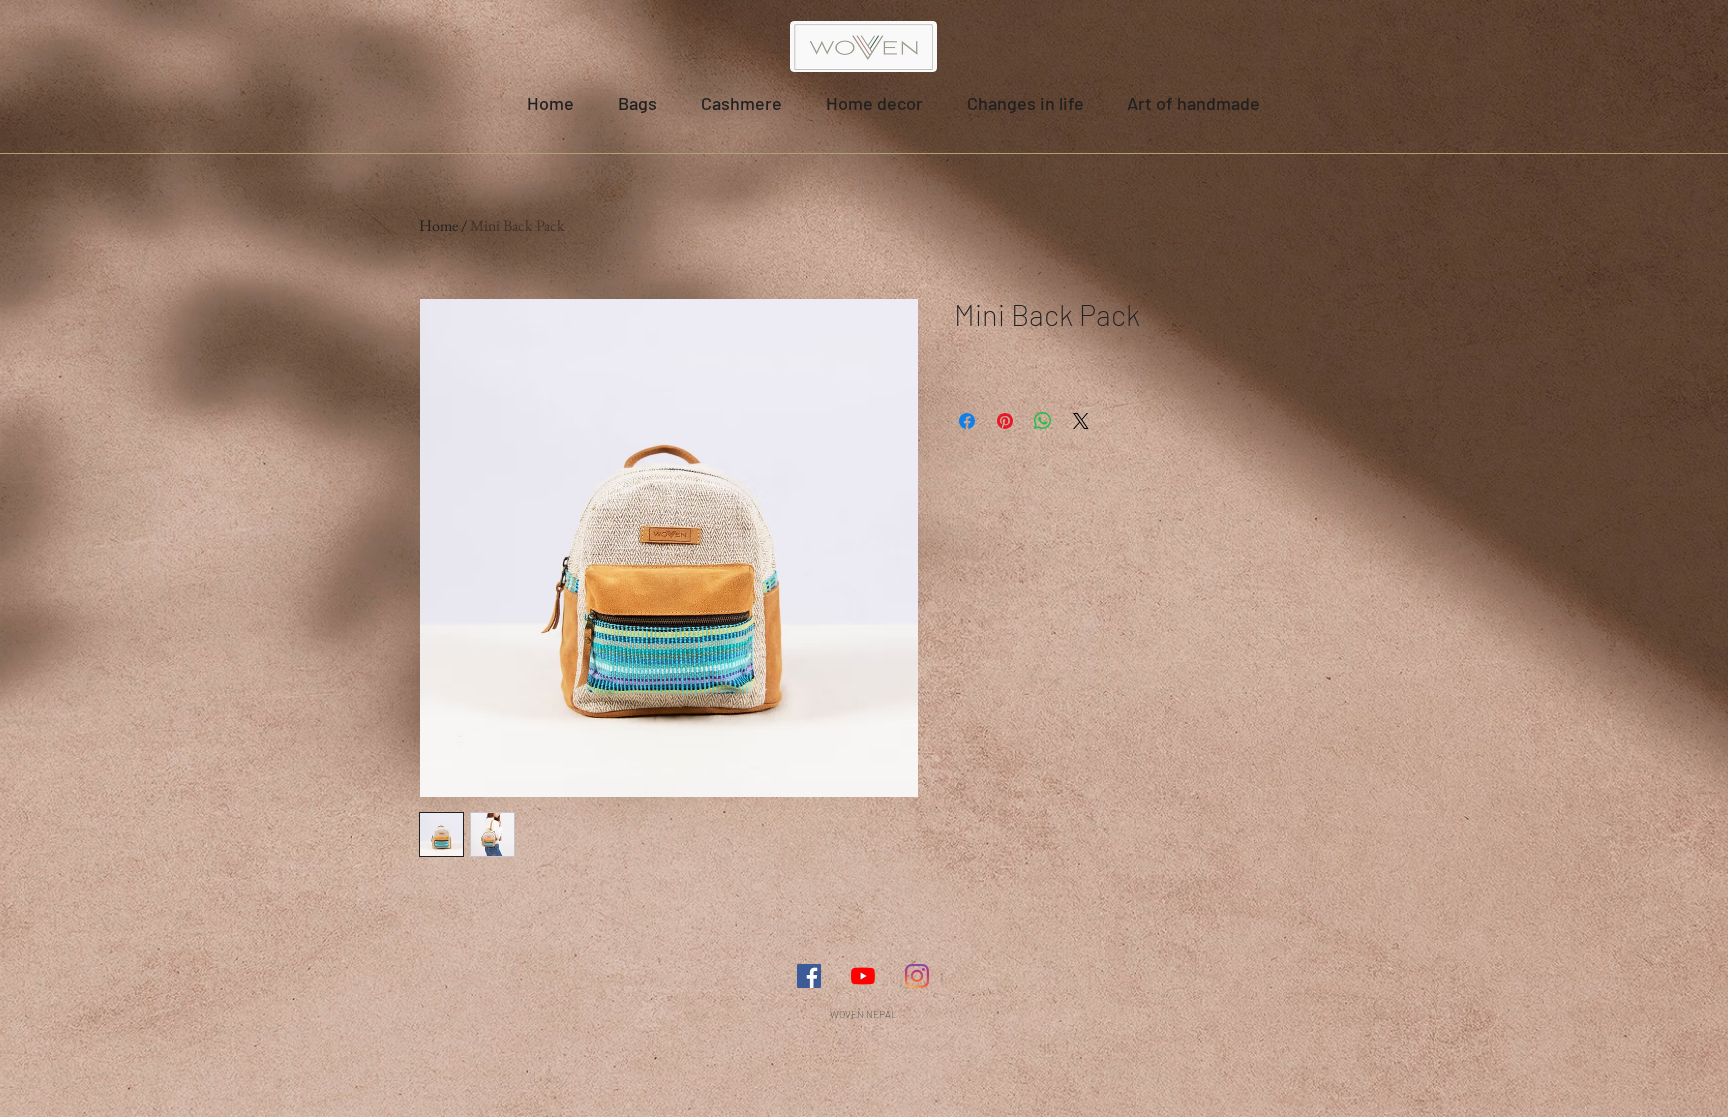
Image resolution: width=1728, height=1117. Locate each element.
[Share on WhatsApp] (1043, 421)
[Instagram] (917, 976)
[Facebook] (809, 976)
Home (438, 225)
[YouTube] (863, 976)
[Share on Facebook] (967, 421)
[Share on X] (1081, 421)
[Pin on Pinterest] (1005, 421)
